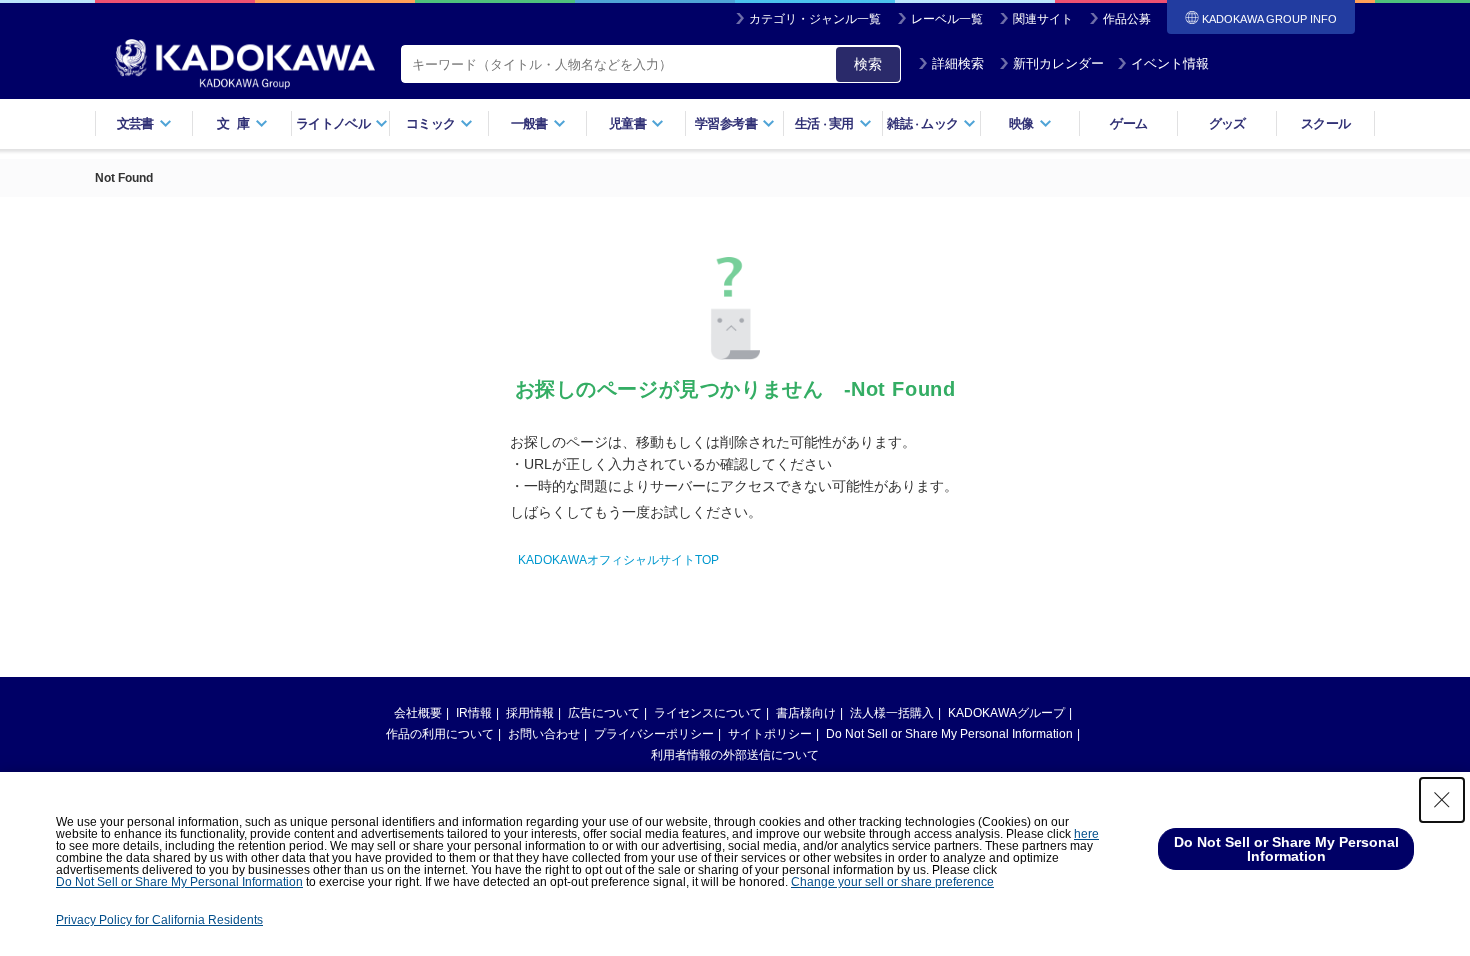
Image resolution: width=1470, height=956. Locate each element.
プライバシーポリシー (654, 734)
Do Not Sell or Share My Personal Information (949, 734)
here (1086, 834)
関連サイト (1043, 19)
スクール (1325, 123)
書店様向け (806, 713)
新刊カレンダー (1058, 63)
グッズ (1227, 123)
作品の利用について (440, 734)
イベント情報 (1170, 63)
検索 (868, 64)
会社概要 (418, 713)
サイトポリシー (770, 734)
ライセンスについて (708, 713)
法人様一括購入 (892, 713)
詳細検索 (958, 63)
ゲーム (1128, 123)
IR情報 (474, 713)
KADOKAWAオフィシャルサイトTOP (618, 560)
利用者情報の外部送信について (735, 755)
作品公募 (1127, 19)
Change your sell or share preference (892, 882)
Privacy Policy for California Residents (159, 920)
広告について (604, 713)
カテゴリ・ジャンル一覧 (815, 19)
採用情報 (530, 713)
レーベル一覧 (947, 19)
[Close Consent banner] (1442, 800)
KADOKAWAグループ (1006, 713)
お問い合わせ (544, 734)
